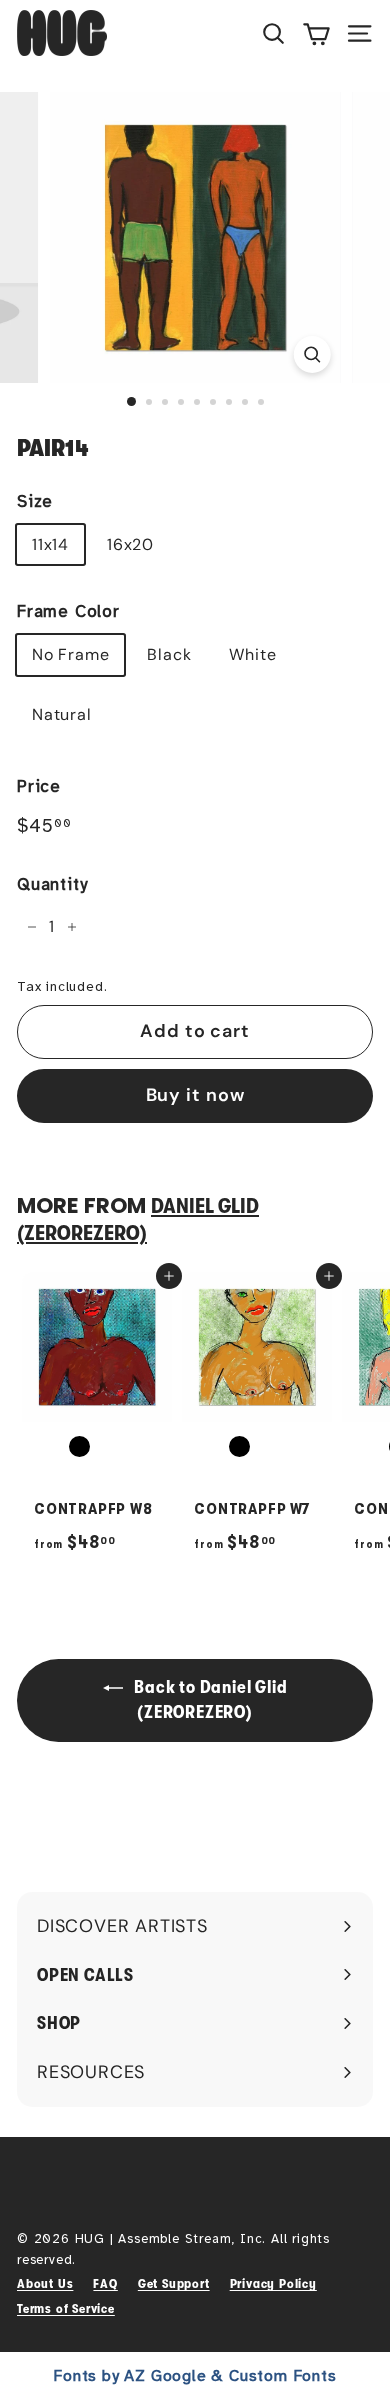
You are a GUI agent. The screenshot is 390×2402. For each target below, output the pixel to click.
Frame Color (68, 611)
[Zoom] (311, 354)
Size (35, 501)
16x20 (130, 544)
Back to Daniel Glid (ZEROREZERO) (209, 1700)
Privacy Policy (273, 2283)
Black (169, 654)
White (252, 654)
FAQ (105, 2283)
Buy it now (195, 1095)
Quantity (52, 884)
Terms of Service (66, 2308)
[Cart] (316, 33)
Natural (62, 714)
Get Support (174, 2283)
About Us (45, 2283)
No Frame (70, 654)
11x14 (50, 544)
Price (39, 786)
